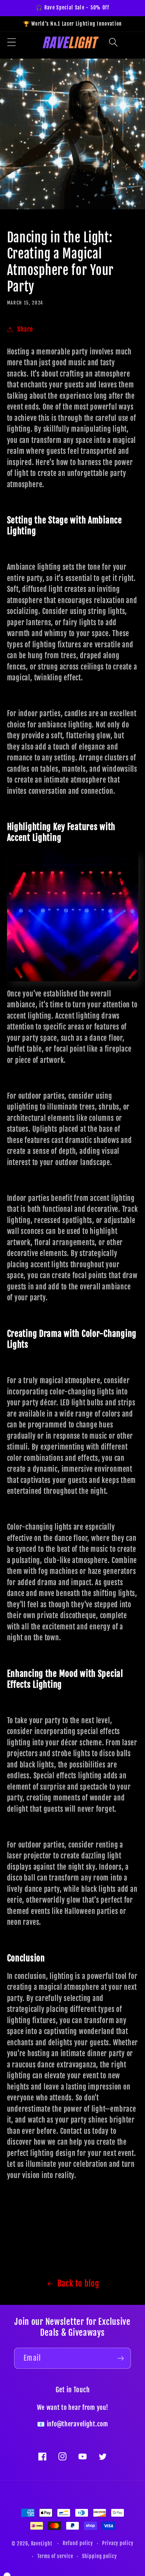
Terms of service (55, 2556)
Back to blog (78, 2283)
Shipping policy (99, 2556)
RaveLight (42, 2544)
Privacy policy (118, 2543)
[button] (114, 42)
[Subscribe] (121, 2358)
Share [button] (25, 329)
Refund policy (78, 2543)
